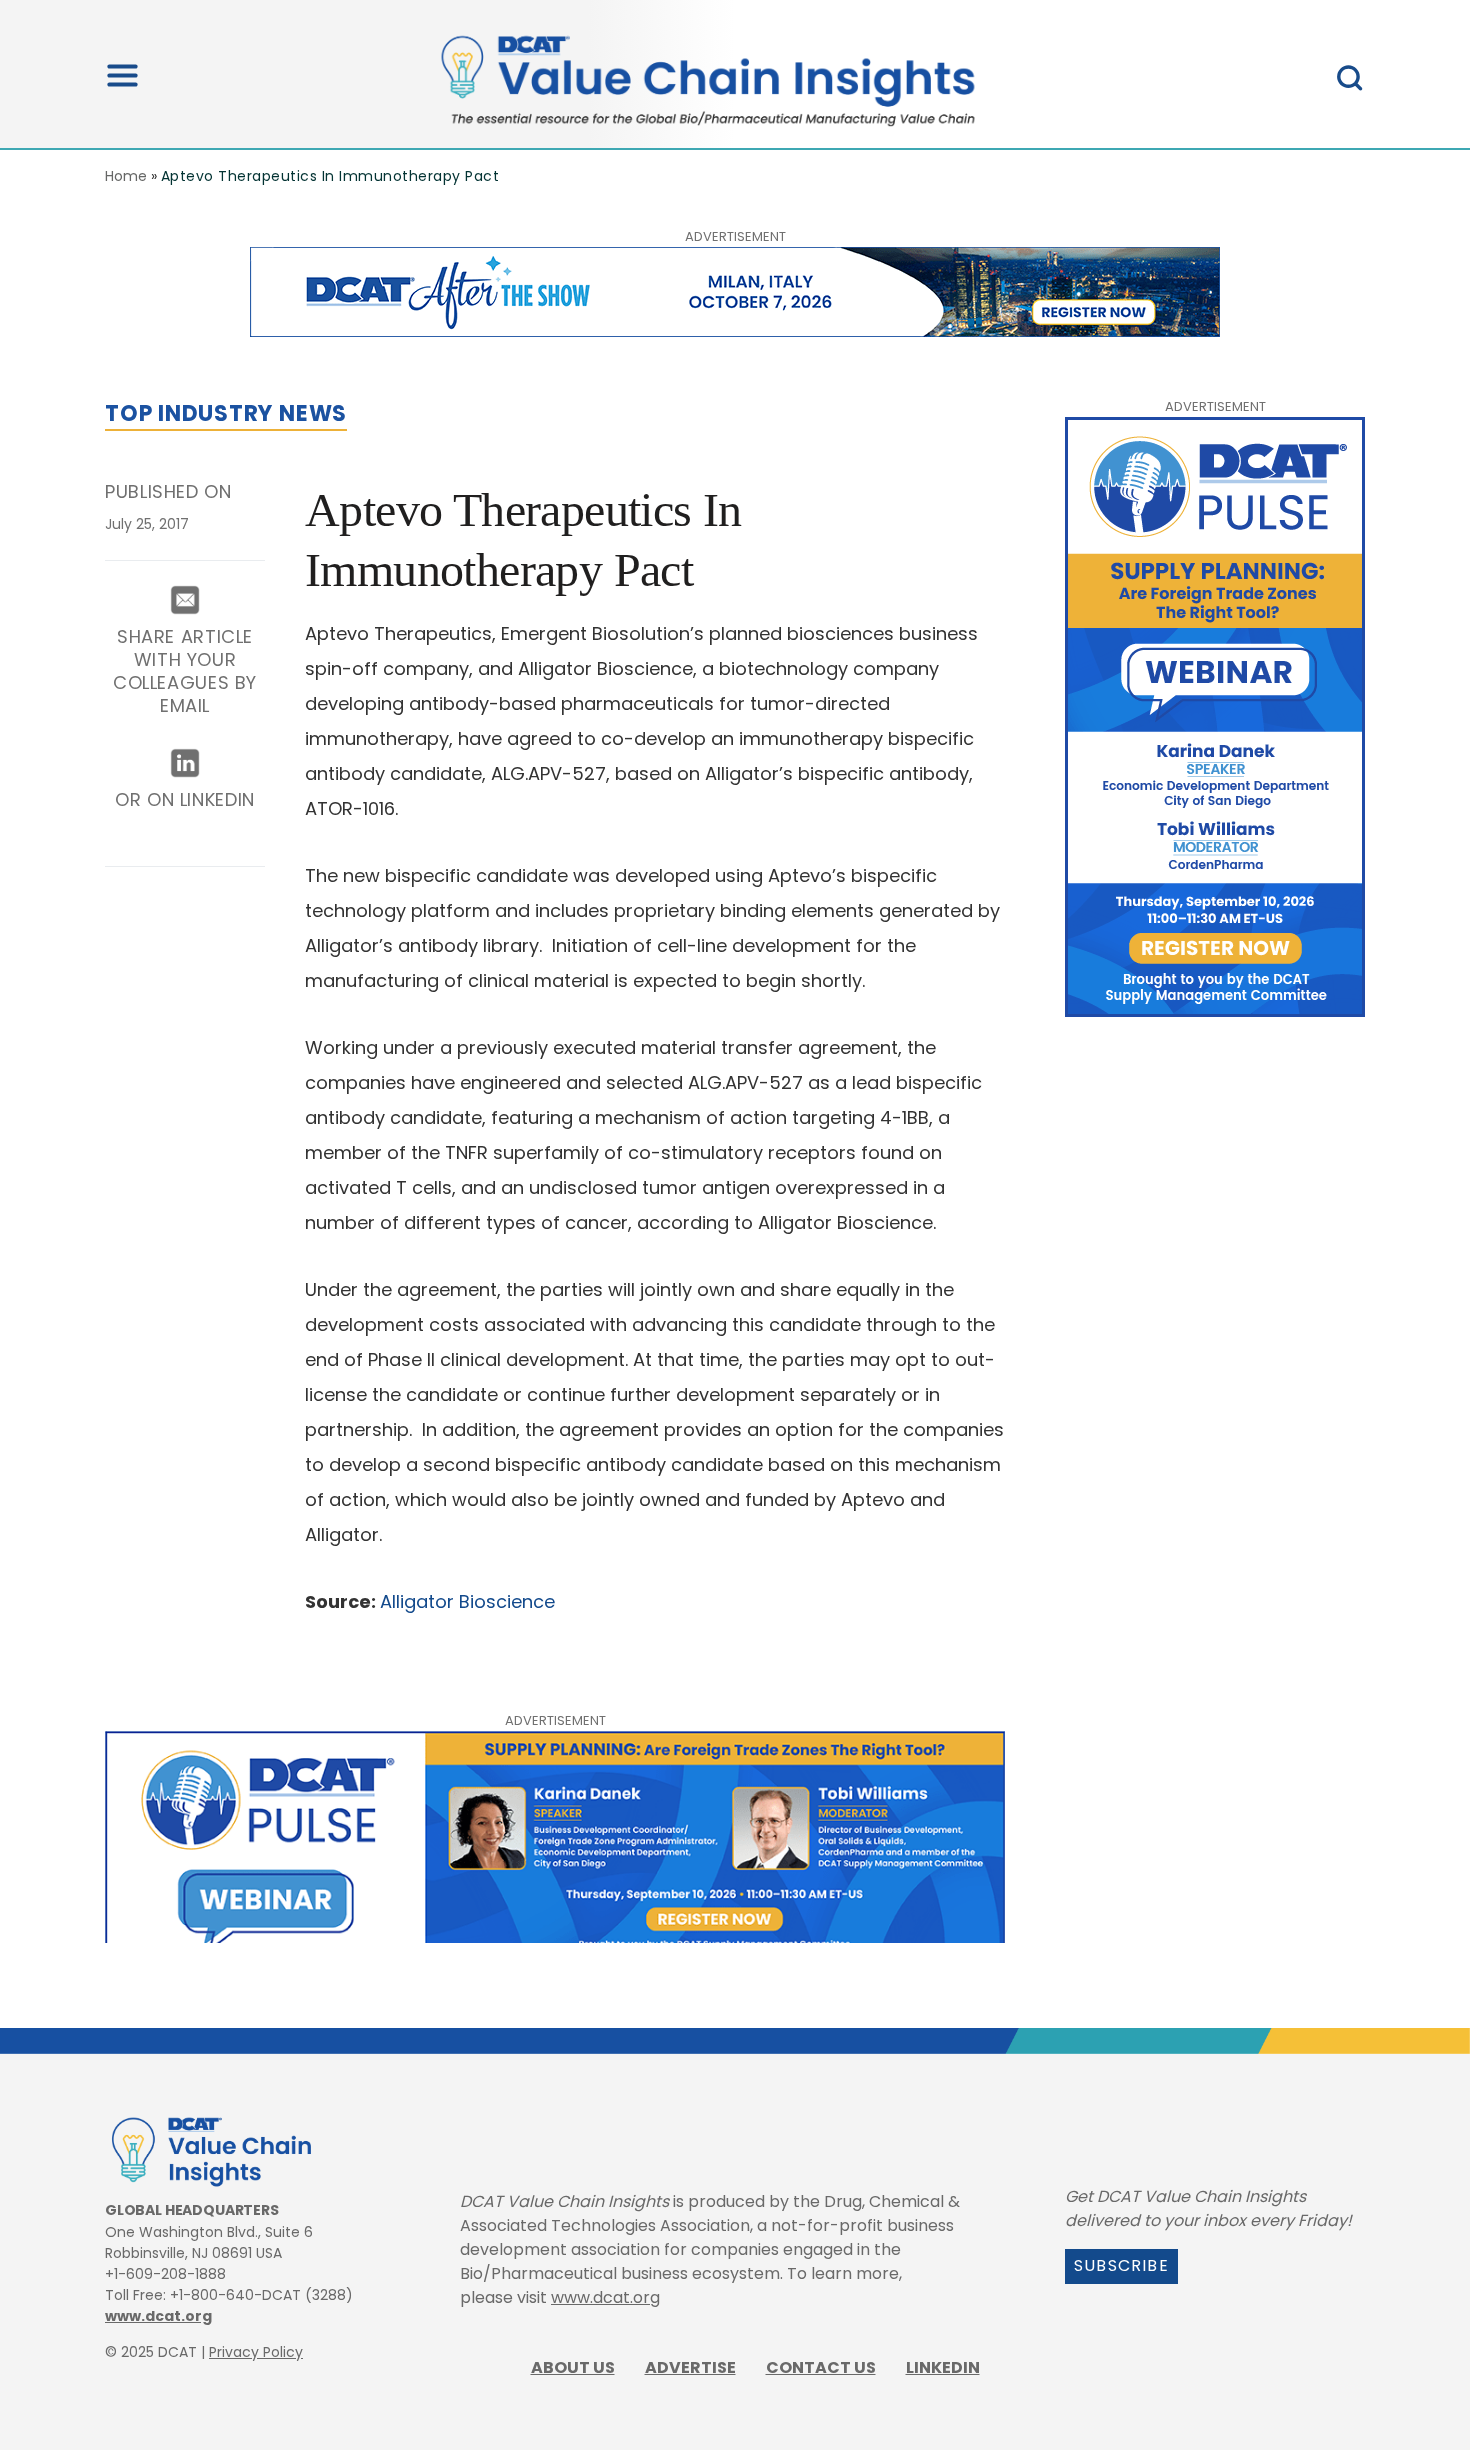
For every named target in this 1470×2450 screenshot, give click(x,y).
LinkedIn (943, 2367)
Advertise (690, 2367)
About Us (573, 2367)
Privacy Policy (256, 2352)
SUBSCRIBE (1121, 2265)
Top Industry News (226, 413)
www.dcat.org (158, 2316)
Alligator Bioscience (467, 1601)
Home (126, 176)
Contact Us (821, 2367)
